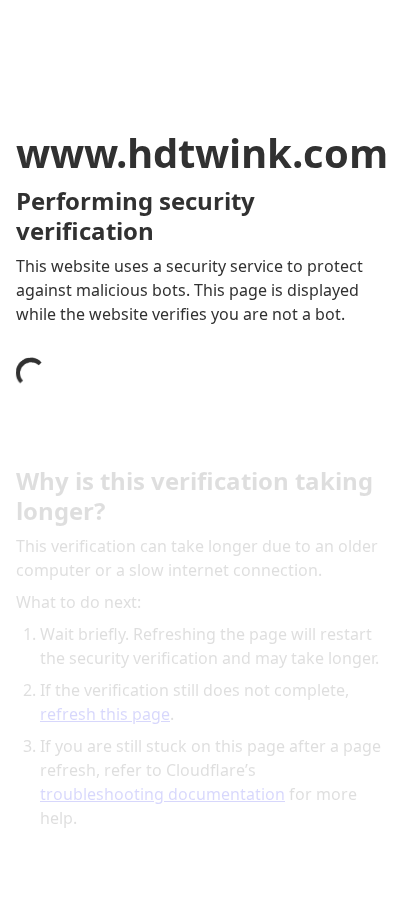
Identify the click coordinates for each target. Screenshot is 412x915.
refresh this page (105, 714)
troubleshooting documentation (162, 794)
